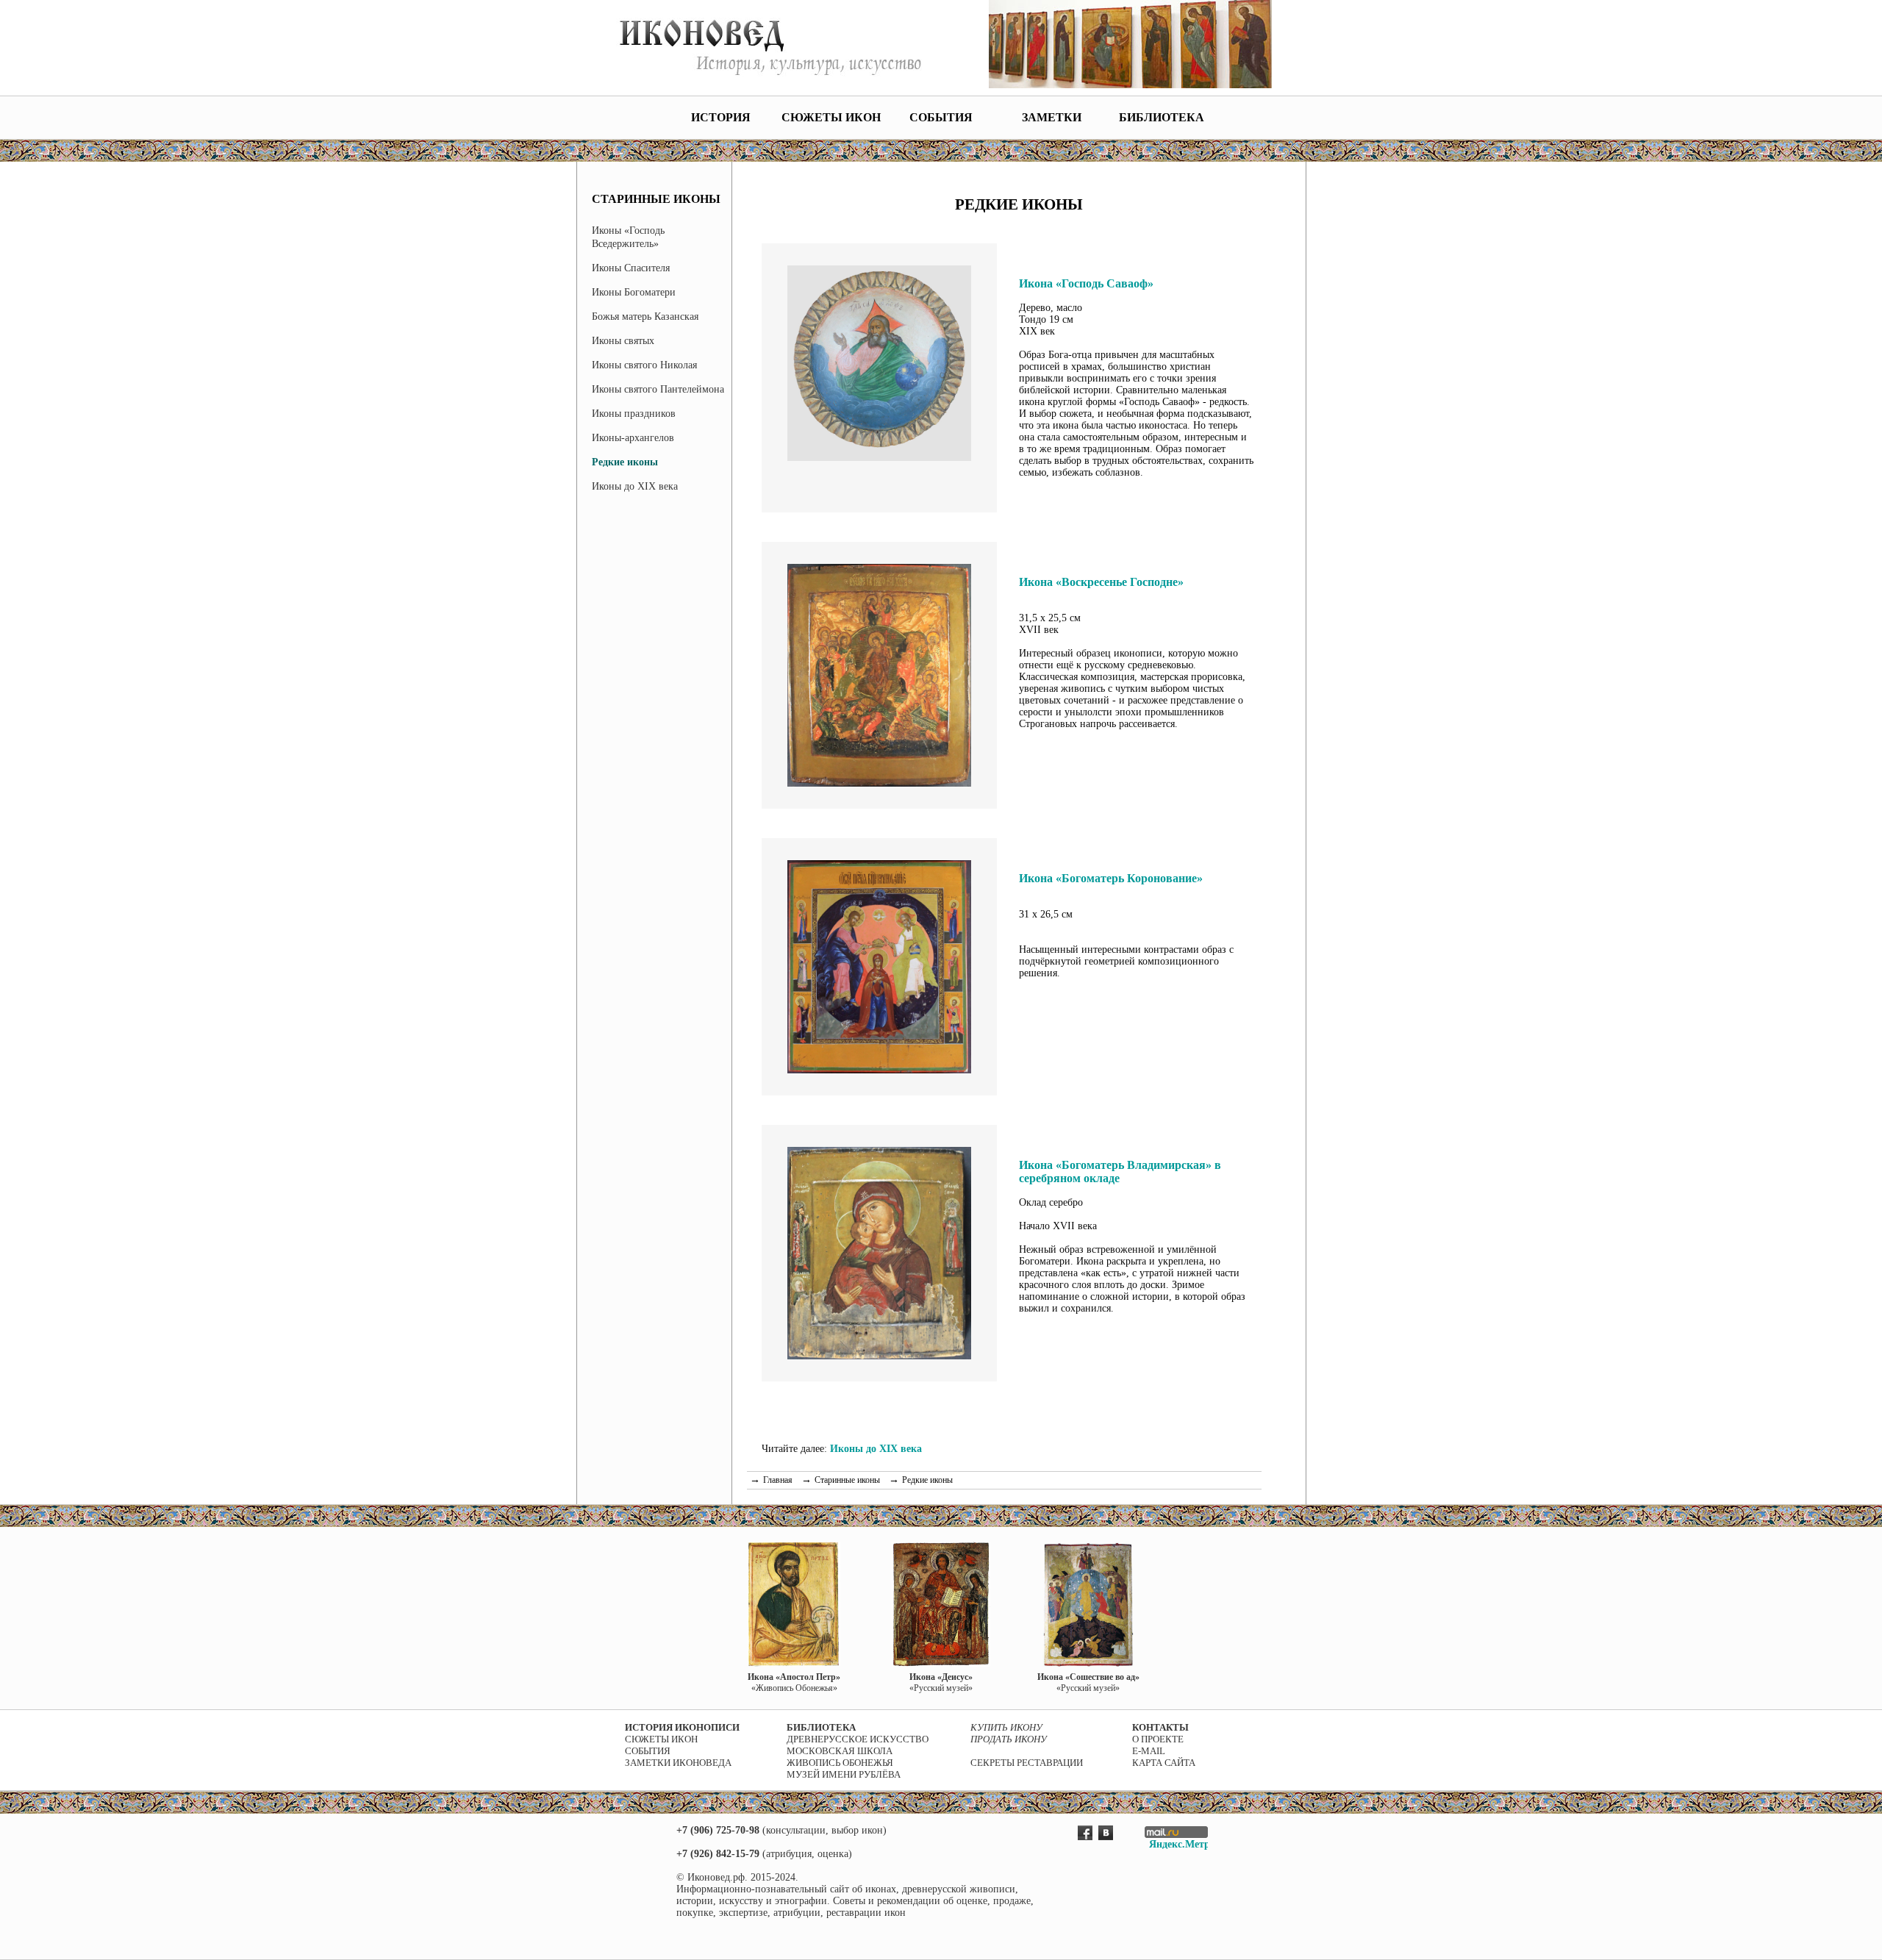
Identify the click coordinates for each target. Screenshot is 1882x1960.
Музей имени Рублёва (844, 1774)
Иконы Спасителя (631, 268)
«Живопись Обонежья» (794, 1682)
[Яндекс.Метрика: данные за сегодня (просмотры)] (1178, 1844)
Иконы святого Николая (644, 365)
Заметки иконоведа (678, 1763)
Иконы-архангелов (633, 438)
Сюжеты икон (831, 117)
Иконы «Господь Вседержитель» (628, 237)
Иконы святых (623, 341)
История (721, 117)
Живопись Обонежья (840, 1763)
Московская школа (840, 1751)
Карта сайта (1164, 1763)
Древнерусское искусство (858, 1739)
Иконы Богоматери (634, 292)
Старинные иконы (656, 199)
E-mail (1149, 1751)
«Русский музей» (941, 1682)
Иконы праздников (634, 414)
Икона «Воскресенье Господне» (1101, 582)
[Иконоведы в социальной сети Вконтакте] (1106, 1837)
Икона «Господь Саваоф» (1086, 283)
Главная (778, 1480)
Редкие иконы (625, 462)
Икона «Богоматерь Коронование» (1111, 878)
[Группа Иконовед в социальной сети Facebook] (1085, 1837)
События (941, 117)
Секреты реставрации (1027, 1763)
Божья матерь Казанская (645, 316)
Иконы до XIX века (635, 486)
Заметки (1052, 117)
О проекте (1158, 1739)
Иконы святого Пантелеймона (658, 389)
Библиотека (1162, 117)
